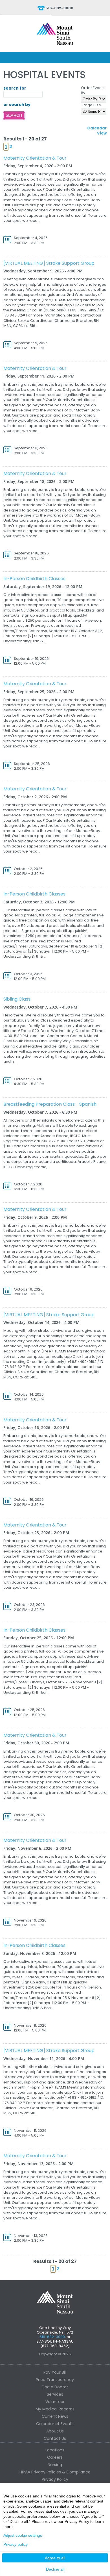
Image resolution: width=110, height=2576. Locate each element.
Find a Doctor (55, 2387)
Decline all (55, 2569)
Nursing (55, 2465)
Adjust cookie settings (23, 2535)
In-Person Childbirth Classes (34, 579)
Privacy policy (16, 2544)
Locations (55, 2450)
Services (55, 2394)
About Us (55, 2431)
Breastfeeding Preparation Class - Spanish (50, 1104)
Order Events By (93, 90)
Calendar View (97, 131)
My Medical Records (55, 2409)
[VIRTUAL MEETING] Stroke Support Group (49, 263)
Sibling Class (17, 999)
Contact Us (55, 2438)
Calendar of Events (55, 2424)
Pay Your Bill (55, 2372)
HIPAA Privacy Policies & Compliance (55, 2472)
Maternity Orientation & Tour (35, 158)
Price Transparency (55, 2380)
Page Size (92, 105)
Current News (55, 2416)
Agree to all (55, 2558)
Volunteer (55, 2402)
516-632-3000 (59, 8)
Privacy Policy (55, 2479)
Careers (55, 2457)
